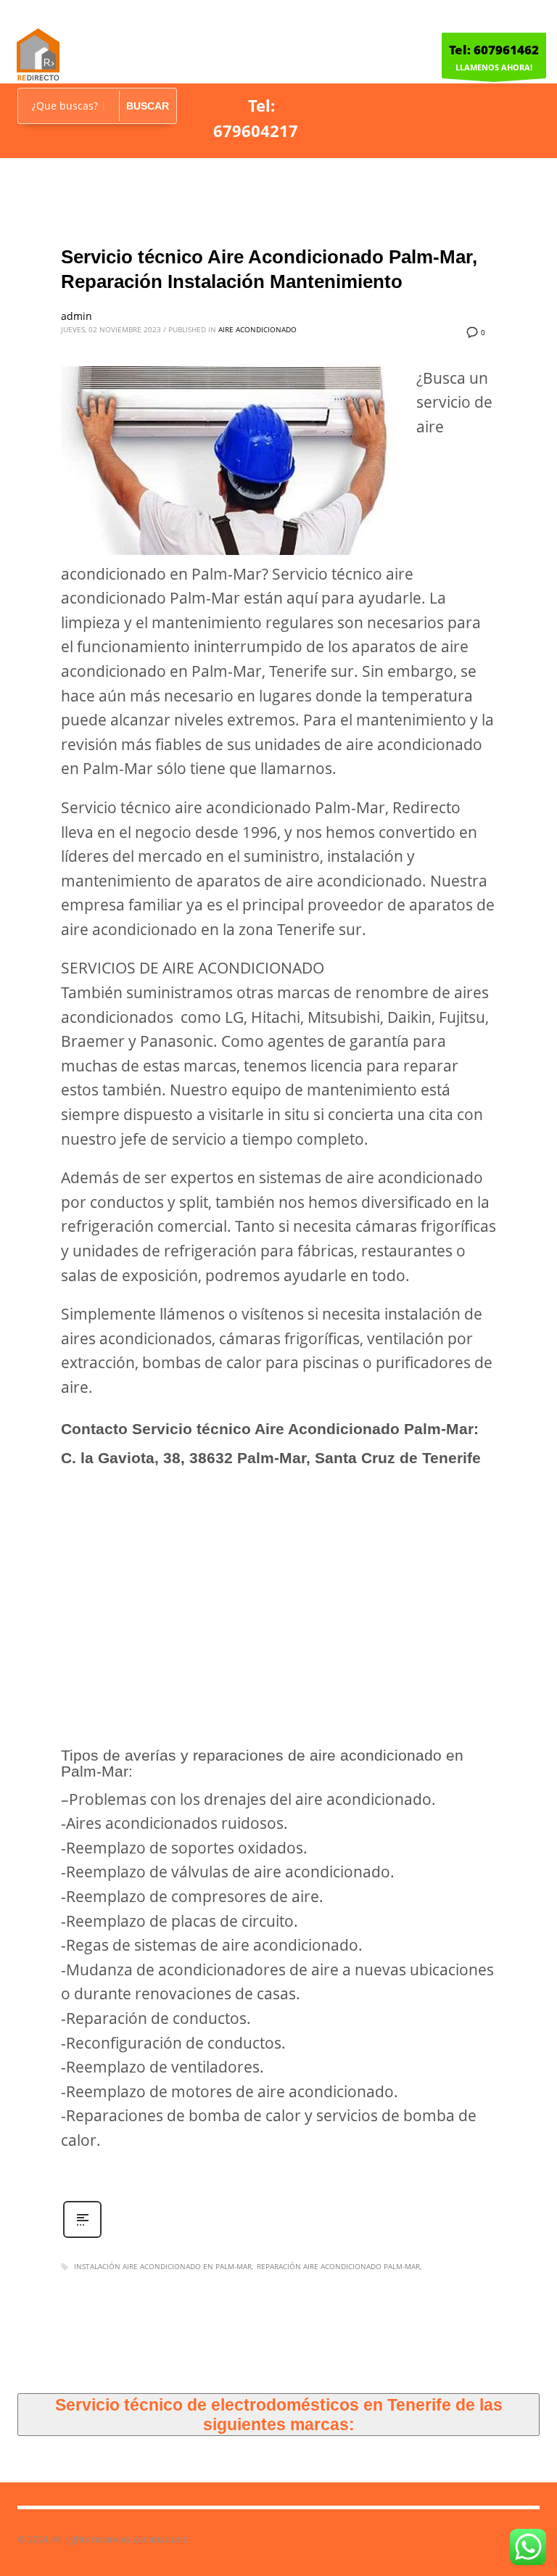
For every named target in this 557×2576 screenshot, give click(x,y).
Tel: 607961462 (494, 50)
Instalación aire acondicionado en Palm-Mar (163, 2266)
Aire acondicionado (257, 329)
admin (77, 316)
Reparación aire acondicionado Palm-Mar (338, 2266)
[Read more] (82, 2236)
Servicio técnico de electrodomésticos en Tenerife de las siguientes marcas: (279, 2414)
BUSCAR (148, 106)
